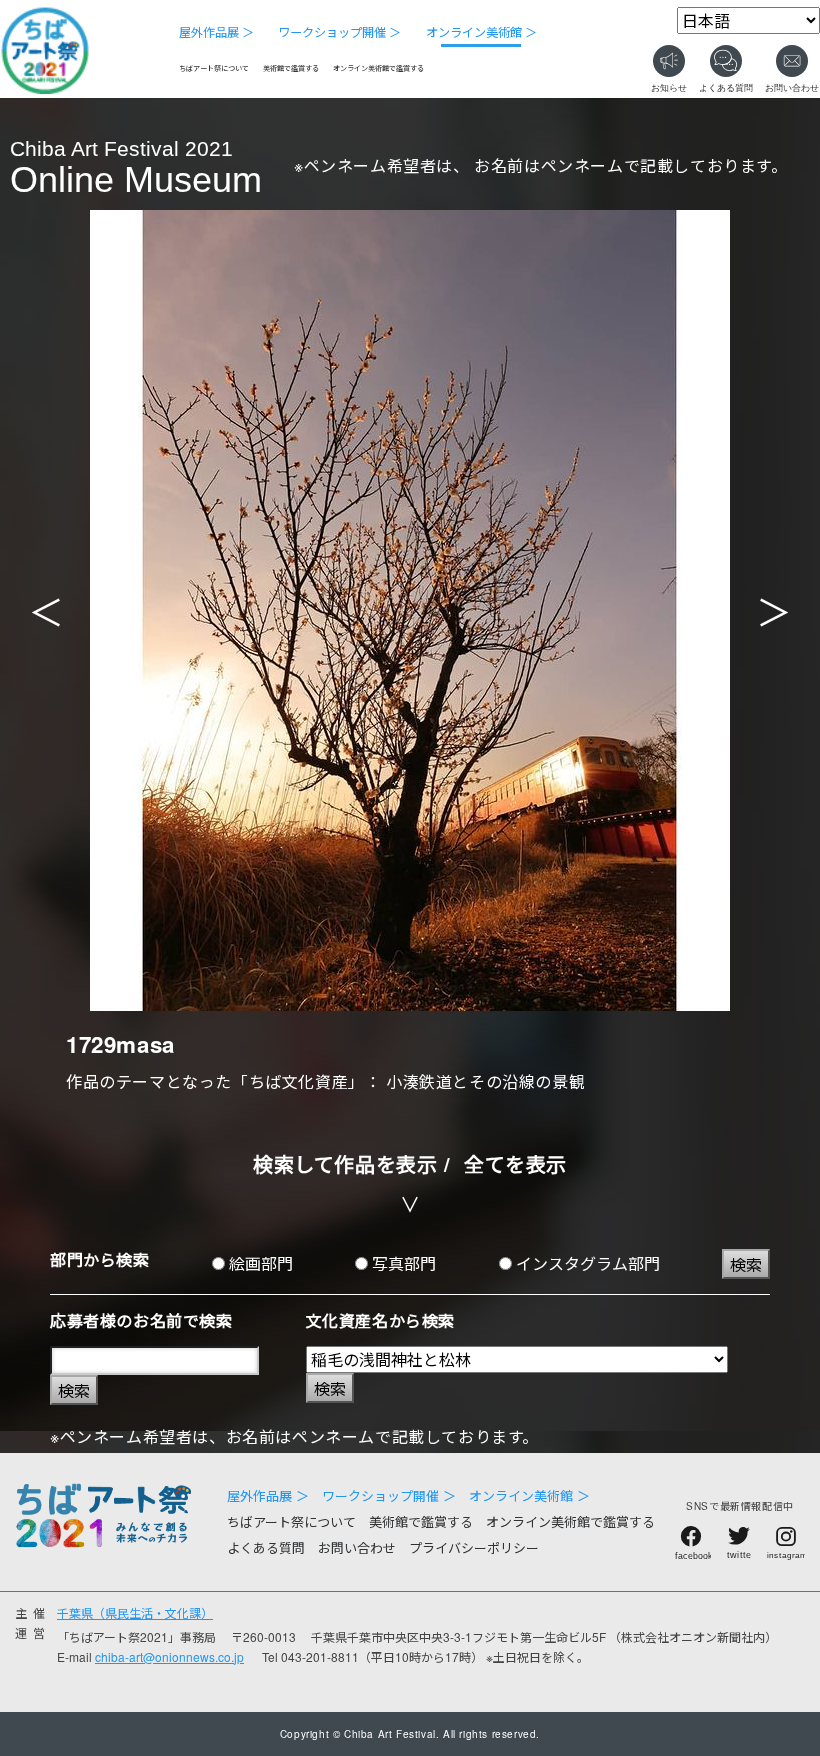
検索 (746, 1264)
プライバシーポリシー (474, 1547)
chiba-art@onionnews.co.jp (169, 1656)
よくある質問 (266, 1547)
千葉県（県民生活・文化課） (135, 1612)
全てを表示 (515, 1163)
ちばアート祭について (214, 68)
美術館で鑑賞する (291, 68)
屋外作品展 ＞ (216, 31)
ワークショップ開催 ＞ (339, 31)
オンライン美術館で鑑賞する (378, 68)
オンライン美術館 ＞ (481, 31)
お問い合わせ (357, 1547)
